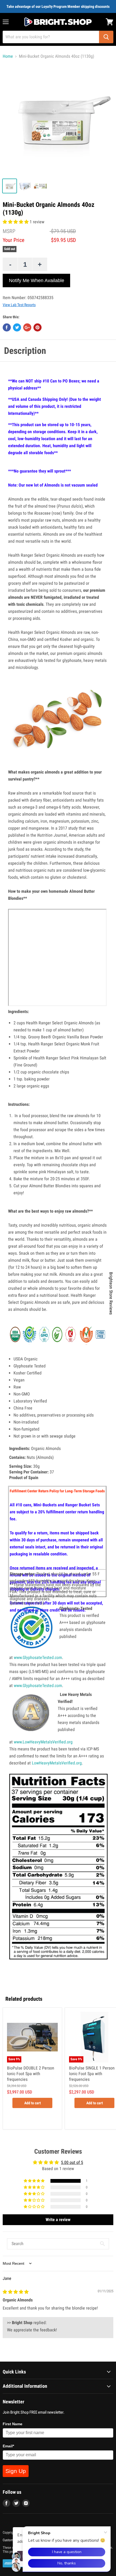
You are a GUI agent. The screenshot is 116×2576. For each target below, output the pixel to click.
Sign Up (16, 2471)
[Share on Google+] (27, 327)
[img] (16, 2292)
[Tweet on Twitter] (17, 327)
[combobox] (51, 37)
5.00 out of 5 (72, 2162)
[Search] (106, 37)
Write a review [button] (58, 2220)
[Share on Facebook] (7, 327)
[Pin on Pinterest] (37, 327)
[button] (16, 222)
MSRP (9, 231)
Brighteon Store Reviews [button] (111, 1293)
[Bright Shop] (58, 22)
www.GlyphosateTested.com (38, 1658)
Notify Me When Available (37, 280)
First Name (13, 2424)
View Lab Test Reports (19, 305)
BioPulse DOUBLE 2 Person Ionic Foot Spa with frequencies (31, 2074)
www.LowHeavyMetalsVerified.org (43, 1742)
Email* (8, 2446)
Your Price (13, 240)
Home (8, 56)
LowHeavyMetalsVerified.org (57, 1763)
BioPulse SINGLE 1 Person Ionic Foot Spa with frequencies (92, 2074)
